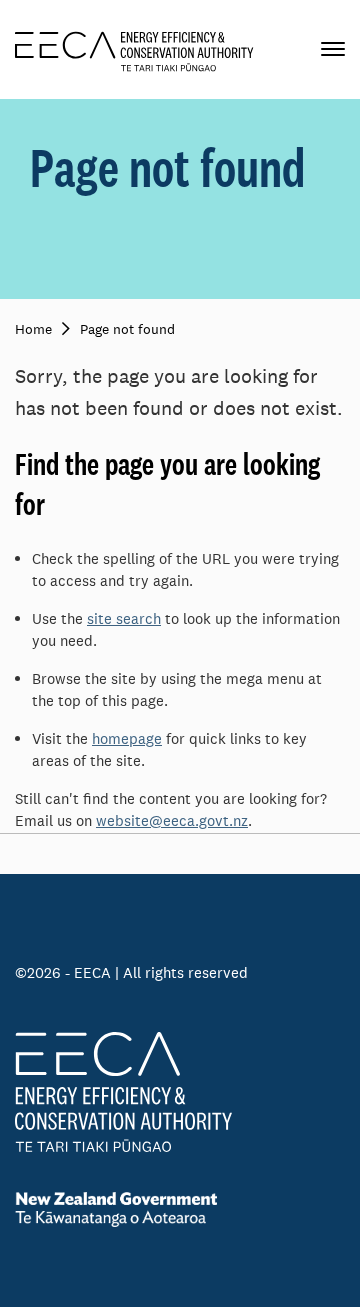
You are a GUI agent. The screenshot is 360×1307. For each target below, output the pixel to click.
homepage (127, 738)
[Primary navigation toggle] (333, 49)
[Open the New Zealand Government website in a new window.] (180, 1209)
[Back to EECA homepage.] (180, 1092)
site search (124, 618)
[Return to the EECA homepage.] (134, 49)
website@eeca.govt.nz (172, 820)
